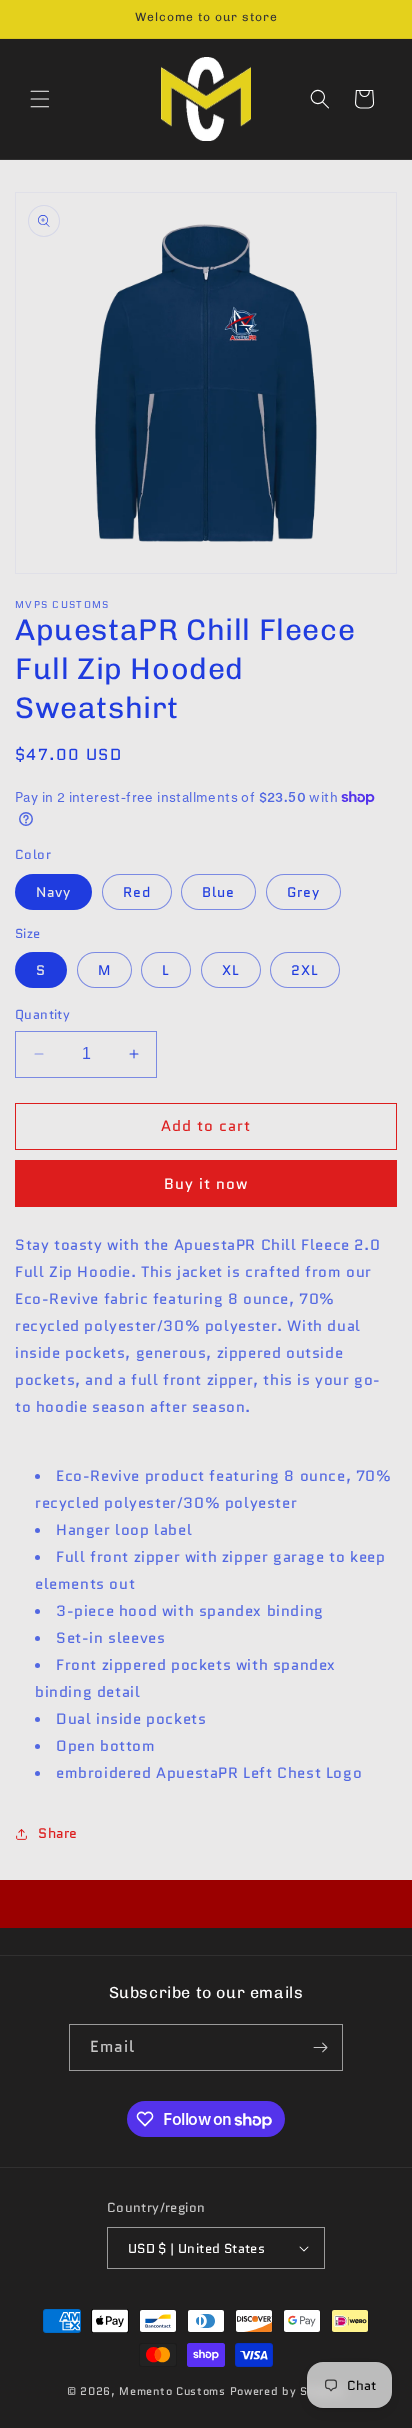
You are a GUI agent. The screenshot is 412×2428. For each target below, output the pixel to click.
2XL (305, 970)
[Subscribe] (320, 2047)
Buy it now (206, 1184)
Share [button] (58, 1833)
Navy (53, 892)
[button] (40, 99)
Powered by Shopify (288, 2391)
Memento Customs (172, 2391)
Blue (218, 892)
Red (137, 892)
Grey (303, 892)
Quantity (42, 1014)
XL (231, 970)
